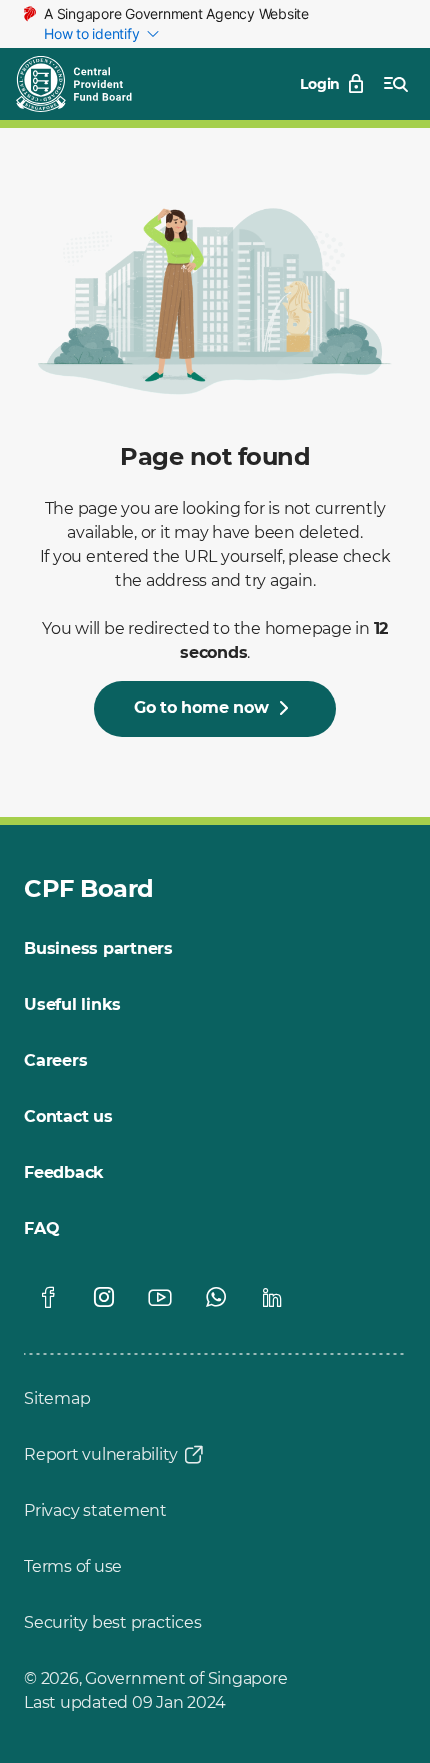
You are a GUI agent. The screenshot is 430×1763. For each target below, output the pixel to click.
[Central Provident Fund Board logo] (86, 84)
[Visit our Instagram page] (104, 1297)
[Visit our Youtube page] (160, 1297)
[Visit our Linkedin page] (272, 1297)
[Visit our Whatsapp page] (216, 1297)
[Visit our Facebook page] (48, 1297)
